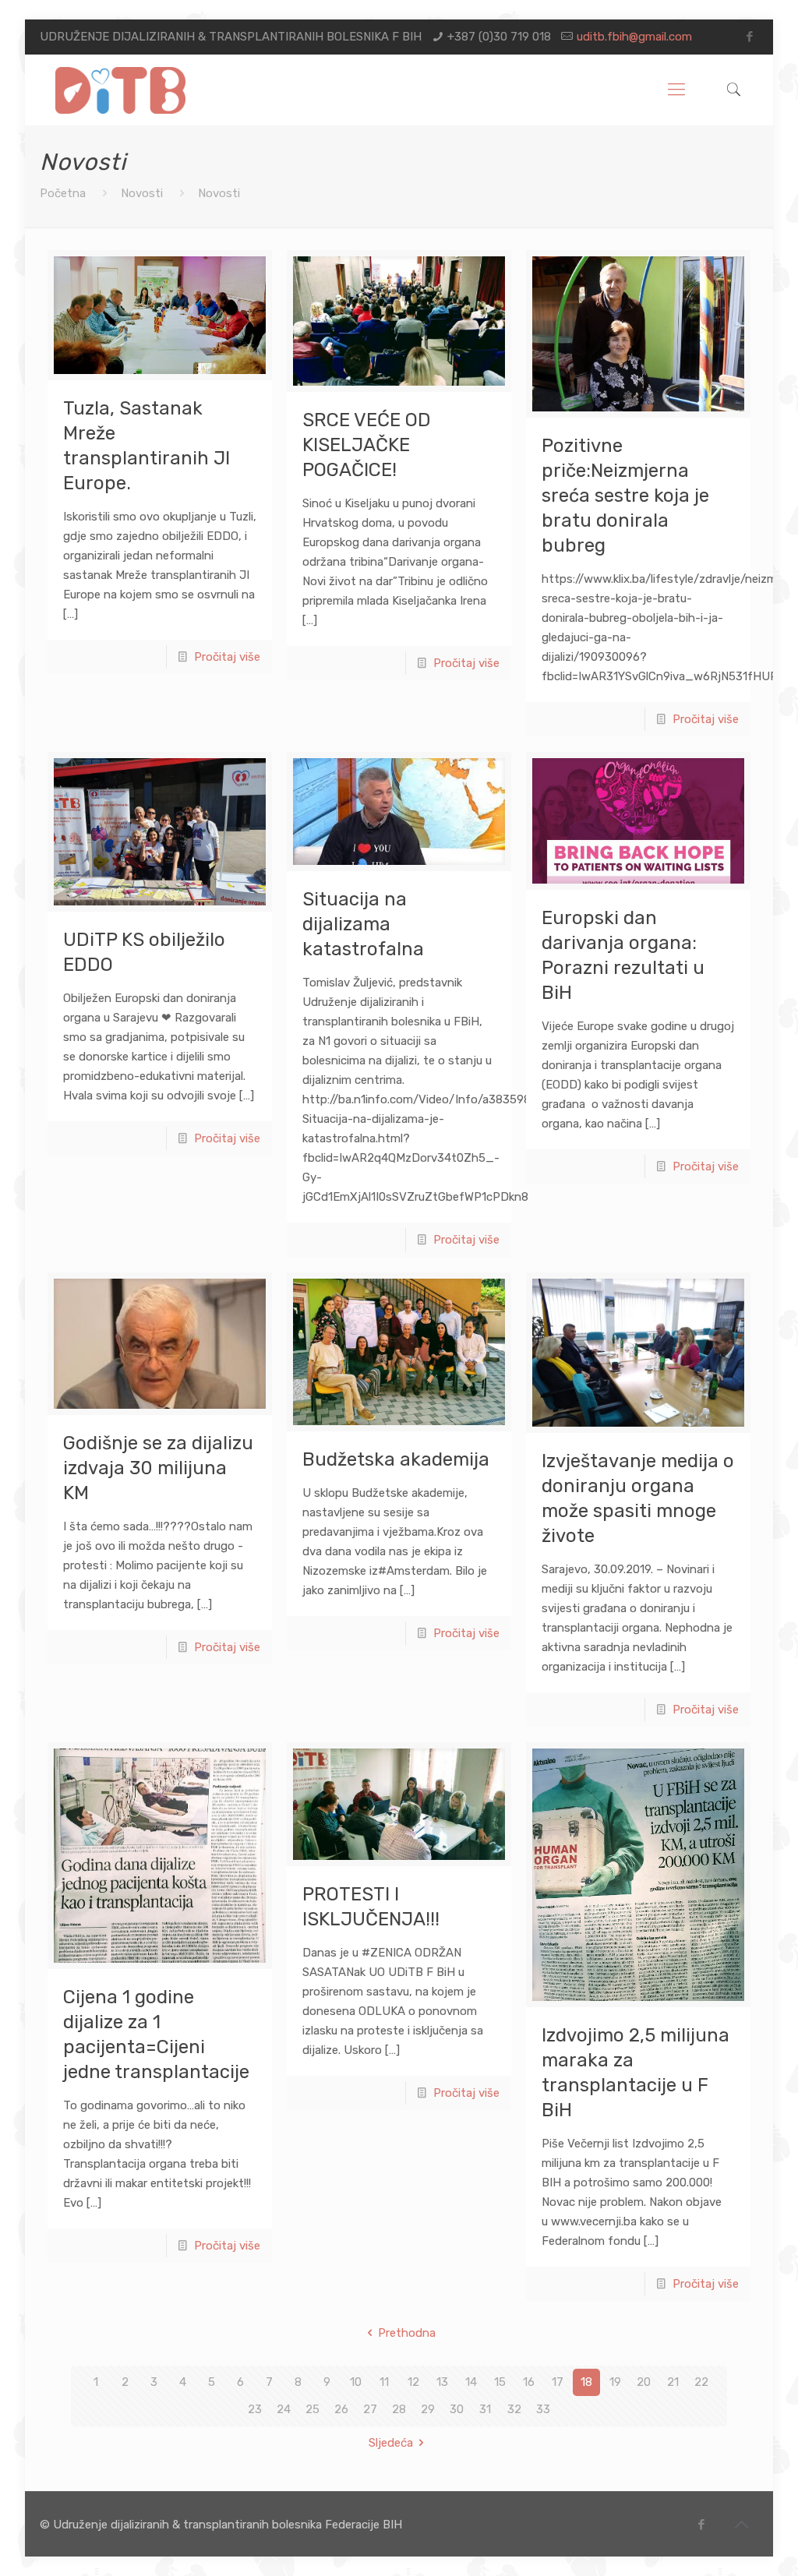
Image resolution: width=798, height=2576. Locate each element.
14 (471, 2382)
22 (701, 2382)
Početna (63, 193)
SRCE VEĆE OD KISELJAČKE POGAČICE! (367, 445)
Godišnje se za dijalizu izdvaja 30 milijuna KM (158, 1468)
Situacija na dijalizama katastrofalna (363, 924)
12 (413, 2382)
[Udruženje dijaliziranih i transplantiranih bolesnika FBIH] (120, 90)
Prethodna (407, 2333)
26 (341, 2409)
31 (485, 2409)
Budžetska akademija (396, 1459)
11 (384, 2382)
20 (644, 2382)
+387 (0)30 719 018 (499, 37)
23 (255, 2409)
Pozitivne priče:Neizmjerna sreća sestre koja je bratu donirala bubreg (625, 496)
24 (284, 2409)
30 (457, 2409)
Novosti (142, 193)
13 (442, 2382)
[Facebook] (750, 37)
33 (543, 2409)
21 (673, 2382)
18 (586, 2382)
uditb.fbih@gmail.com (634, 37)
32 (514, 2409)
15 (500, 2382)
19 (615, 2382)
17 (558, 2382)
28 (399, 2409)
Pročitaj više (227, 657)
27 (370, 2409)
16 (529, 2382)
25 (312, 2409)
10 (356, 2382)
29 (428, 2409)
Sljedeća (391, 2443)
